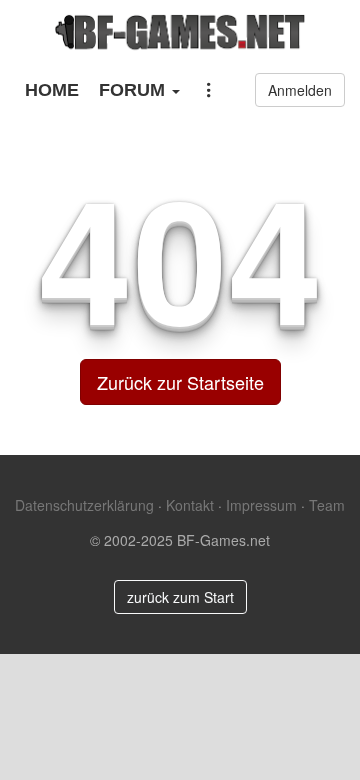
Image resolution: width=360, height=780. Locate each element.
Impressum (261, 505)
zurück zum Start (180, 597)
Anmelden (300, 90)
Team (327, 505)
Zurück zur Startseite (180, 382)
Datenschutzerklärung (84, 505)
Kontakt (190, 505)
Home (52, 90)
